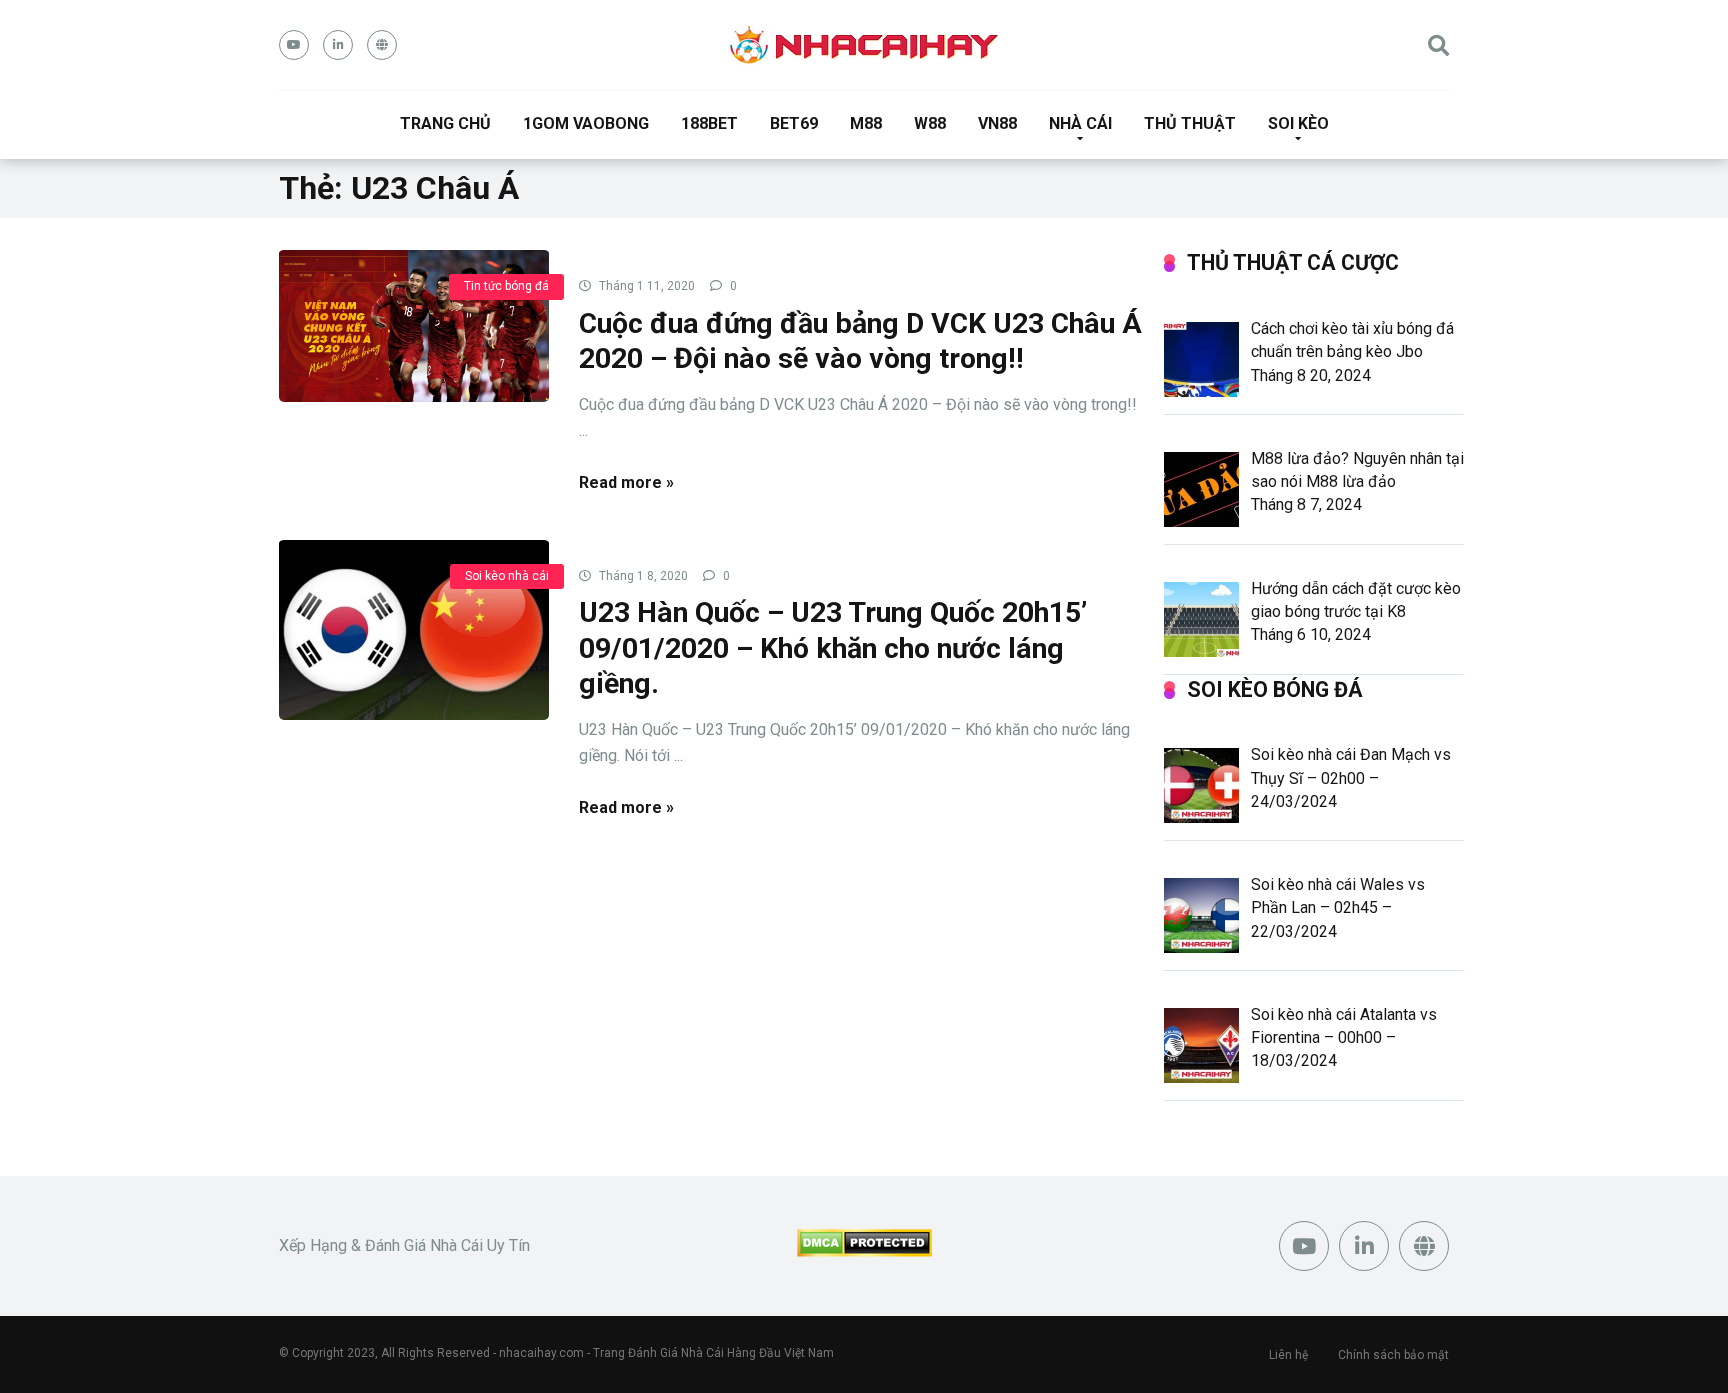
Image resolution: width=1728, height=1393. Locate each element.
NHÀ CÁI (1080, 123)
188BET (709, 123)
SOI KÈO (1298, 123)
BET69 (794, 123)
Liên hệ (1288, 1355)
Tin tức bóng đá (506, 286)
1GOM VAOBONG (586, 123)
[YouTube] (294, 45)
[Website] (382, 45)
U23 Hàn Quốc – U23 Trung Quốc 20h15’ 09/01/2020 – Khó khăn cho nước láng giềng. (833, 648)
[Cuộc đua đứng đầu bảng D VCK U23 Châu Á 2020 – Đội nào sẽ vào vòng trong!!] (414, 325)
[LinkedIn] (338, 45)
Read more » (626, 482)
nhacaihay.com (541, 1353)
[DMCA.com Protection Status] (864, 1251)
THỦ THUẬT (1190, 123)
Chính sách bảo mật (1393, 1355)
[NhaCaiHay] (864, 45)
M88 (866, 123)
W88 (930, 123)
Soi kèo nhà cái (507, 576)
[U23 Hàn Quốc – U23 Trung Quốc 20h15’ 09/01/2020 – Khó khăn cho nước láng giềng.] (414, 629)
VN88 (997, 123)
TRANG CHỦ (445, 123)
